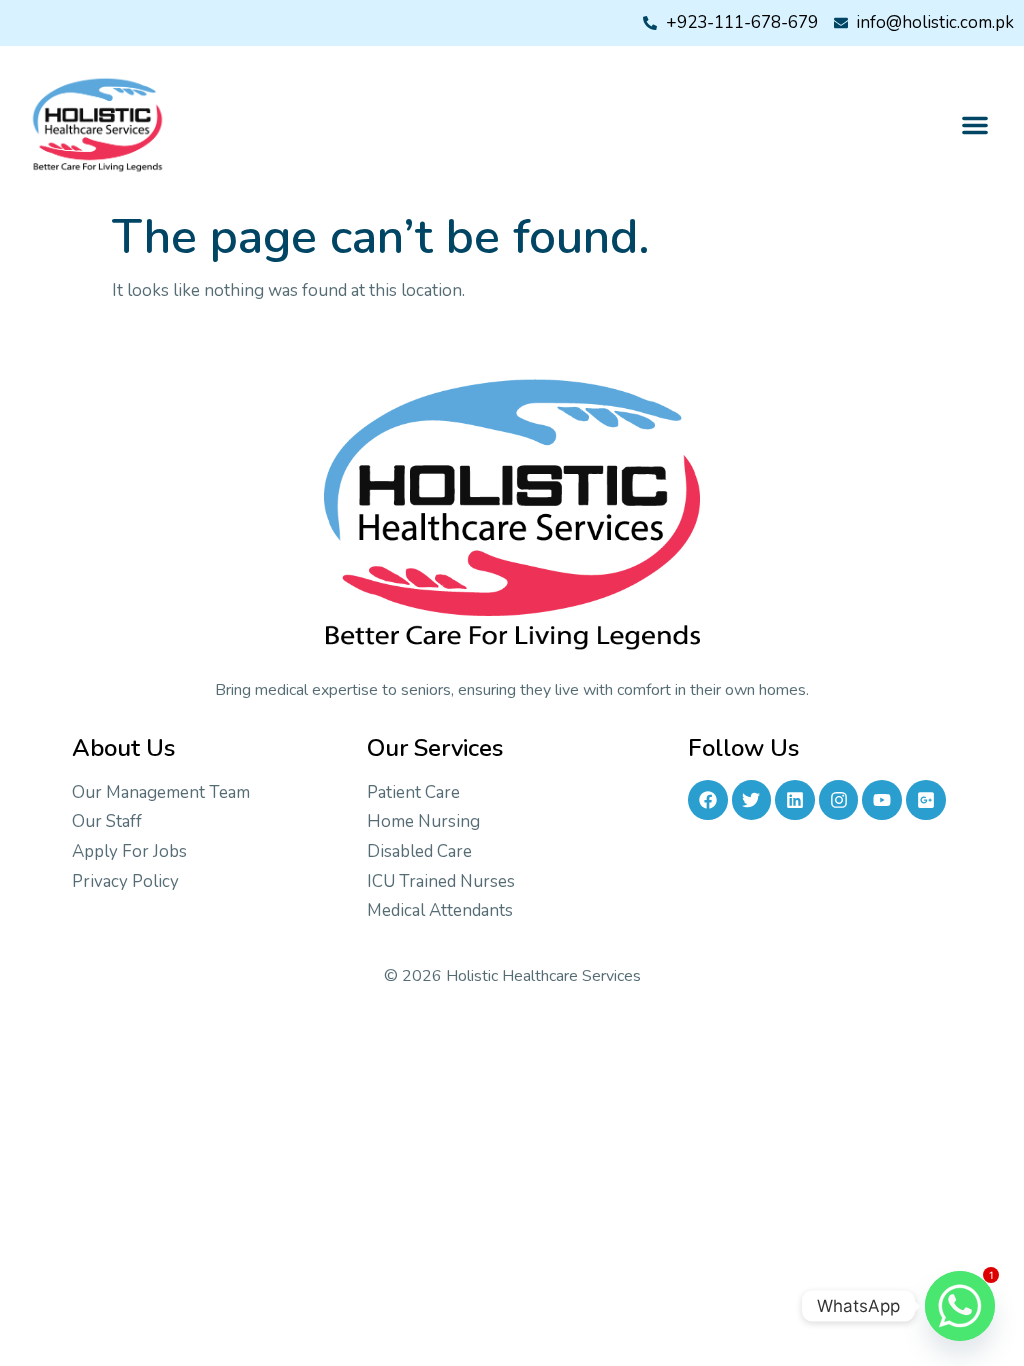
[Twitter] (752, 800)
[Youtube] (882, 800)
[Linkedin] (795, 800)
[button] (975, 125)
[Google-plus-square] (926, 800)
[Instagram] (839, 800)
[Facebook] (708, 800)
